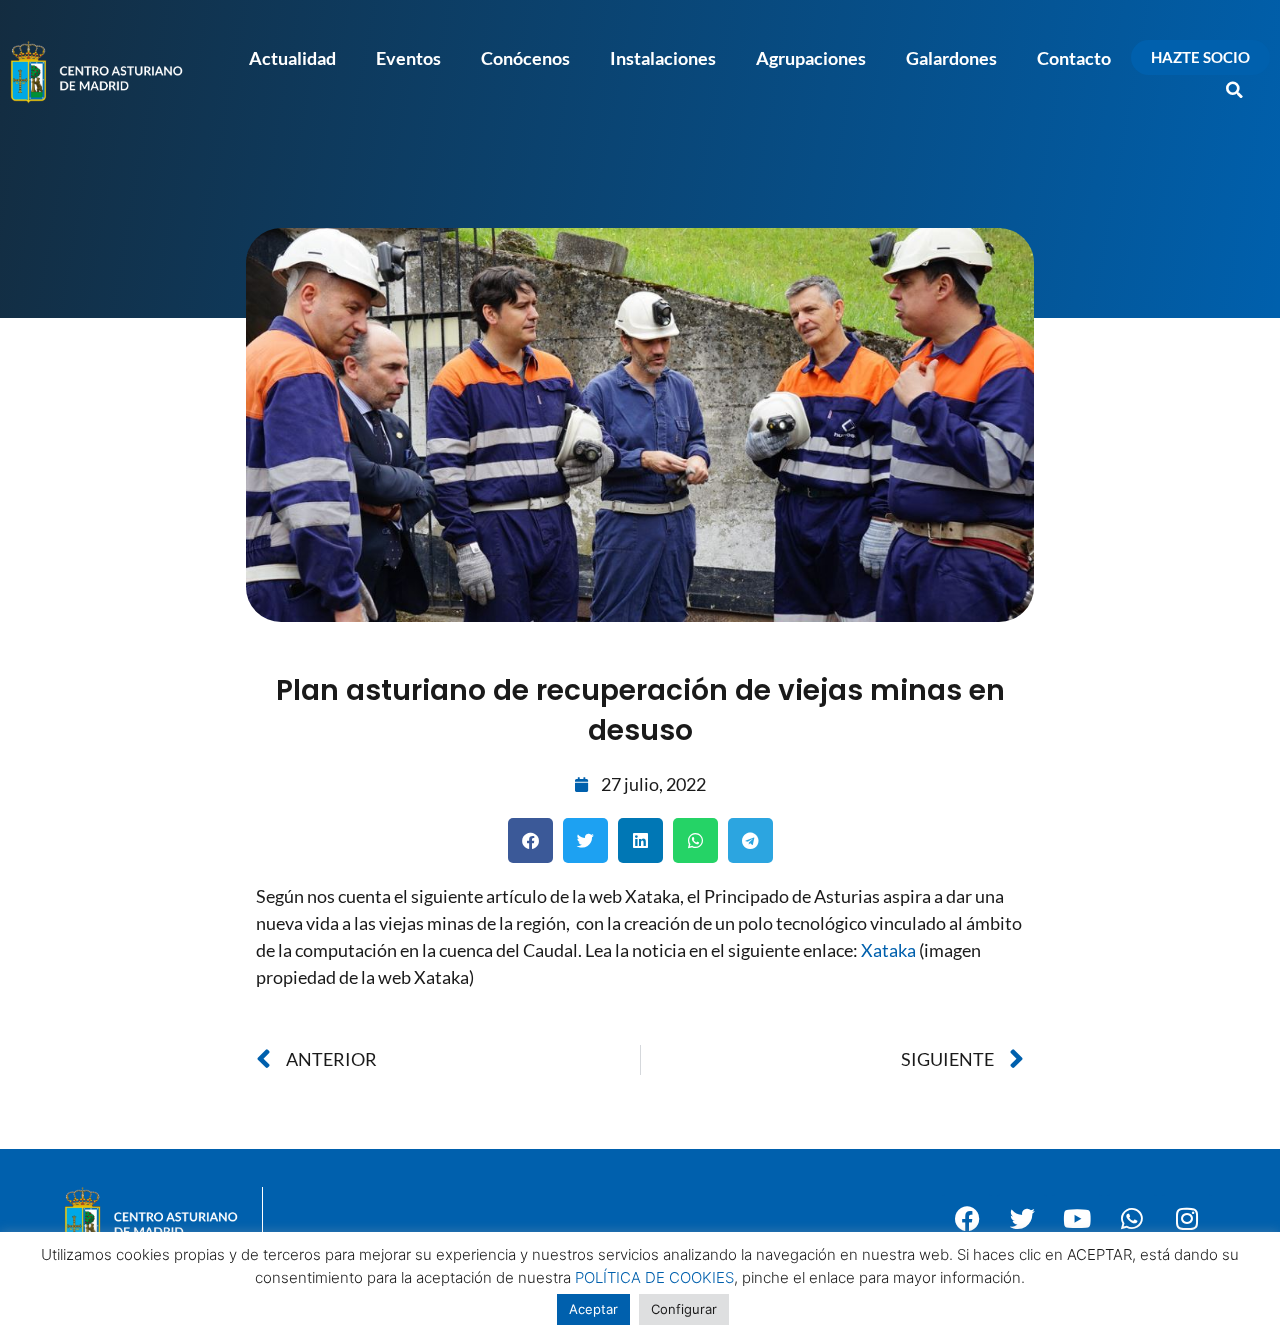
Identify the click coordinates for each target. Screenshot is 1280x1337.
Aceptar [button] (593, 1309)
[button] (1235, 90)
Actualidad (292, 58)
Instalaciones (663, 58)
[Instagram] (1187, 1219)
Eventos (408, 58)
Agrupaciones (811, 58)
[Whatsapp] (1132, 1219)
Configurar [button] (684, 1309)
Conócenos (525, 58)
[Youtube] (1077, 1219)
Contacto (1074, 58)
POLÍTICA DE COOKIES (654, 1277)
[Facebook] (967, 1219)
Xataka (888, 950)
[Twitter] (1022, 1219)
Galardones (951, 58)
